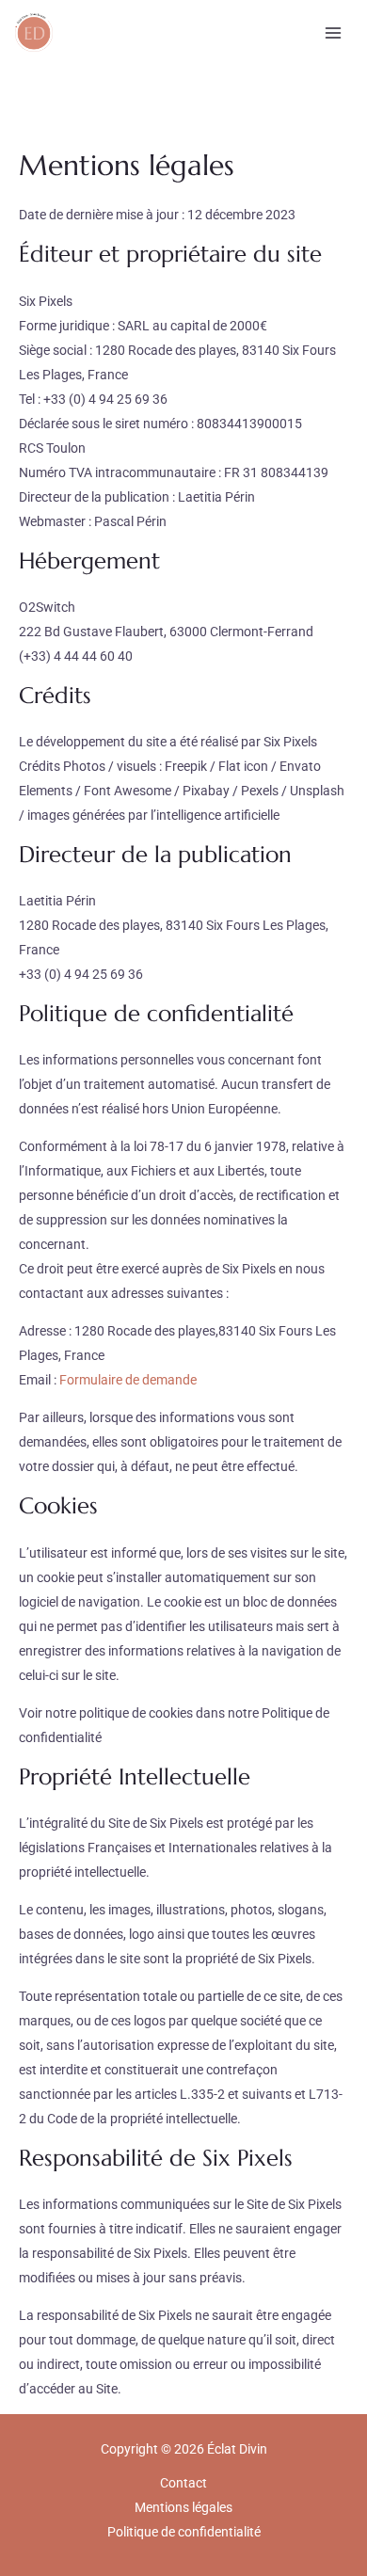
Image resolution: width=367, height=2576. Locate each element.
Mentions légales (183, 2507)
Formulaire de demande (128, 1380)
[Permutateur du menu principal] (333, 32)
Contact (183, 2483)
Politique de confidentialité (184, 2532)
